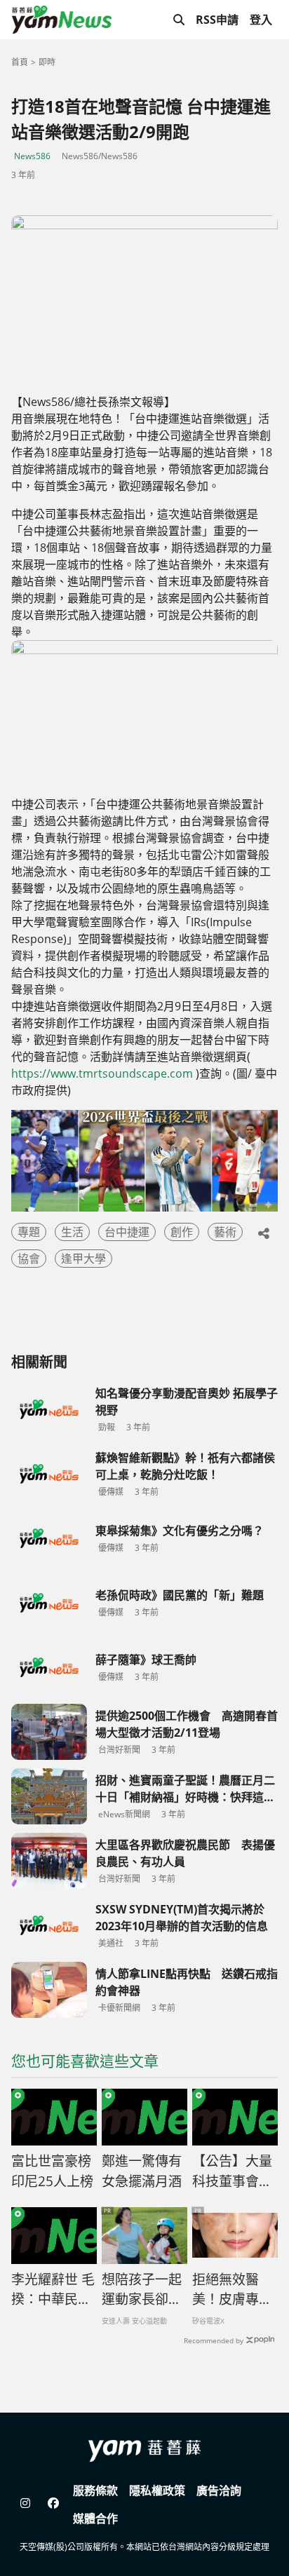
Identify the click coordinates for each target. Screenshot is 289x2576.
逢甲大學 (83, 1259)
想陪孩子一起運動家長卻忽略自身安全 (142, 2290)
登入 (261, 20)
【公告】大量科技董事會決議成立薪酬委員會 (232, 2171)
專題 (29, 1232)
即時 (47, 62)
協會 (29, 1259)
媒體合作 (95, 2519)
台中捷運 (127, 1232)
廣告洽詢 (219, 2490)
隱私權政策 (157, 2490)
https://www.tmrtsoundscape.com (102, 1073)
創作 (182, 1232)
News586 (32, 156)
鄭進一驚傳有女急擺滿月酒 (142, 2171)
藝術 (225, 1232)
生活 (72, 1232)
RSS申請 (217, 20)
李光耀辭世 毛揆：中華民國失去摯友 (53, 2290)
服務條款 (95, 2490)
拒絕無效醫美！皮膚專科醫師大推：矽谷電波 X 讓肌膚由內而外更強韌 (233, 2290)
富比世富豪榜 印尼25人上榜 (52, 2171)
